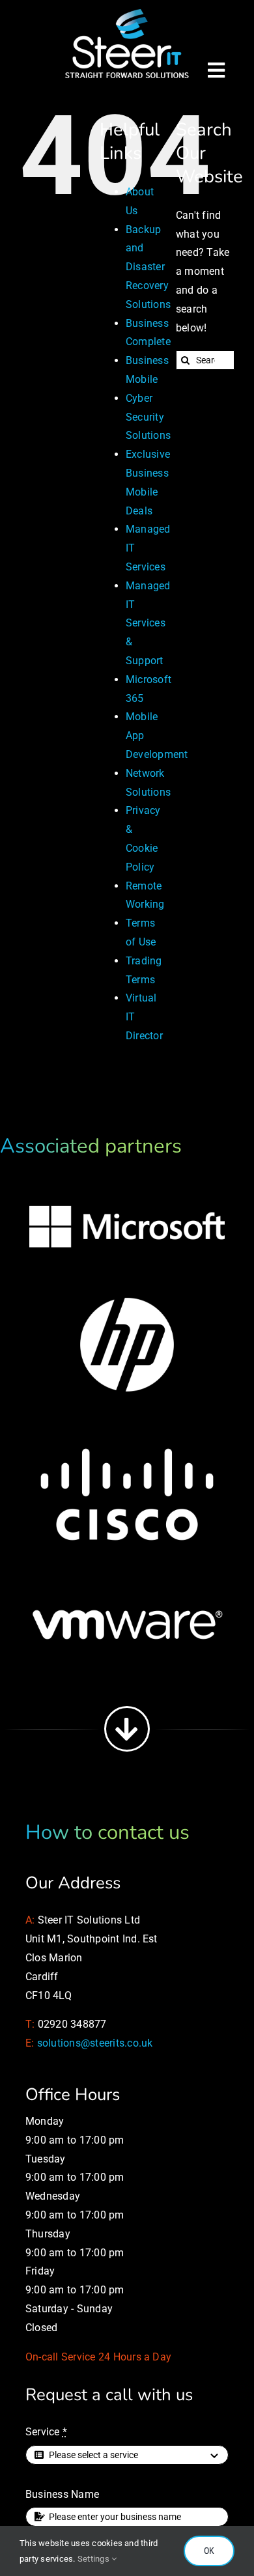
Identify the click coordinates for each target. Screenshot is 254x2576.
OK (209, 2551)
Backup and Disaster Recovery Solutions (148, 267)
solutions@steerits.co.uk (95, 2043)
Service (46, 2432)
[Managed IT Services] (127, 11)
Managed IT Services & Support (148, 623)
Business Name (62, 2494)
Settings (94, 2559)
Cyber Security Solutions (148, 417)
